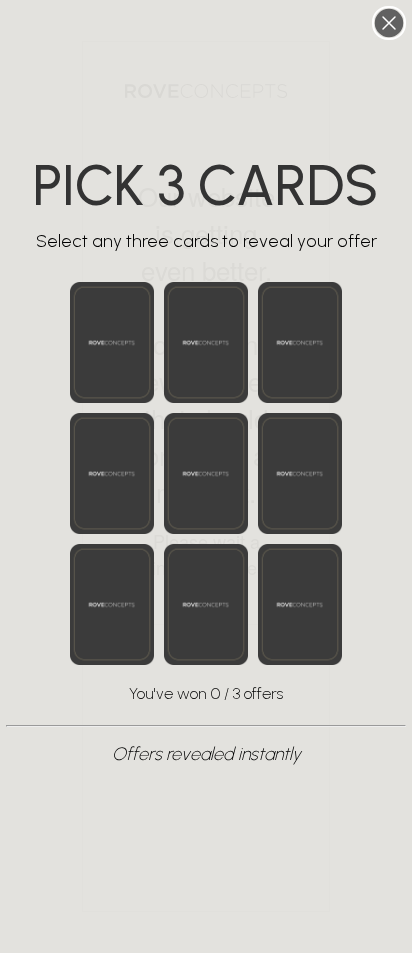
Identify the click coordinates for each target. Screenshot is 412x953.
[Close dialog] (389, 23)
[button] (112, 342)
